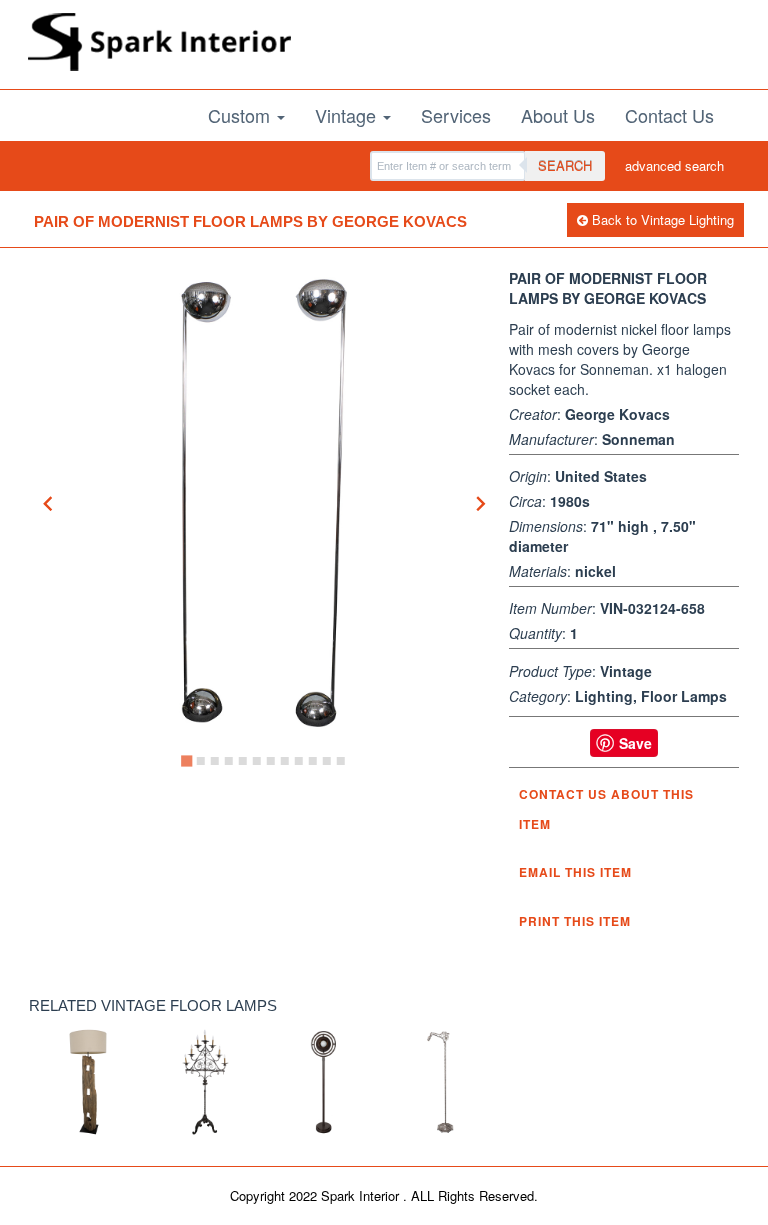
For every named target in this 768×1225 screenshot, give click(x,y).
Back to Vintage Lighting (661, 219)
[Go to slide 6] (257, 761)
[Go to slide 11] (327, 761)
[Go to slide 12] (341, 761)
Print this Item (575, 921)
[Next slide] (480, 503)
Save (635, 743)
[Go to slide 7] (271, 761)
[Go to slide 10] (313, 761)
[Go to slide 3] (215, 761)
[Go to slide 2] (201, 761)
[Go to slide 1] (186, 761)
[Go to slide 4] (229, 761)
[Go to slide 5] (243, 761)
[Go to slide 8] (285, 761)
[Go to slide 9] (299, 761)
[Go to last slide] (49, 503)
